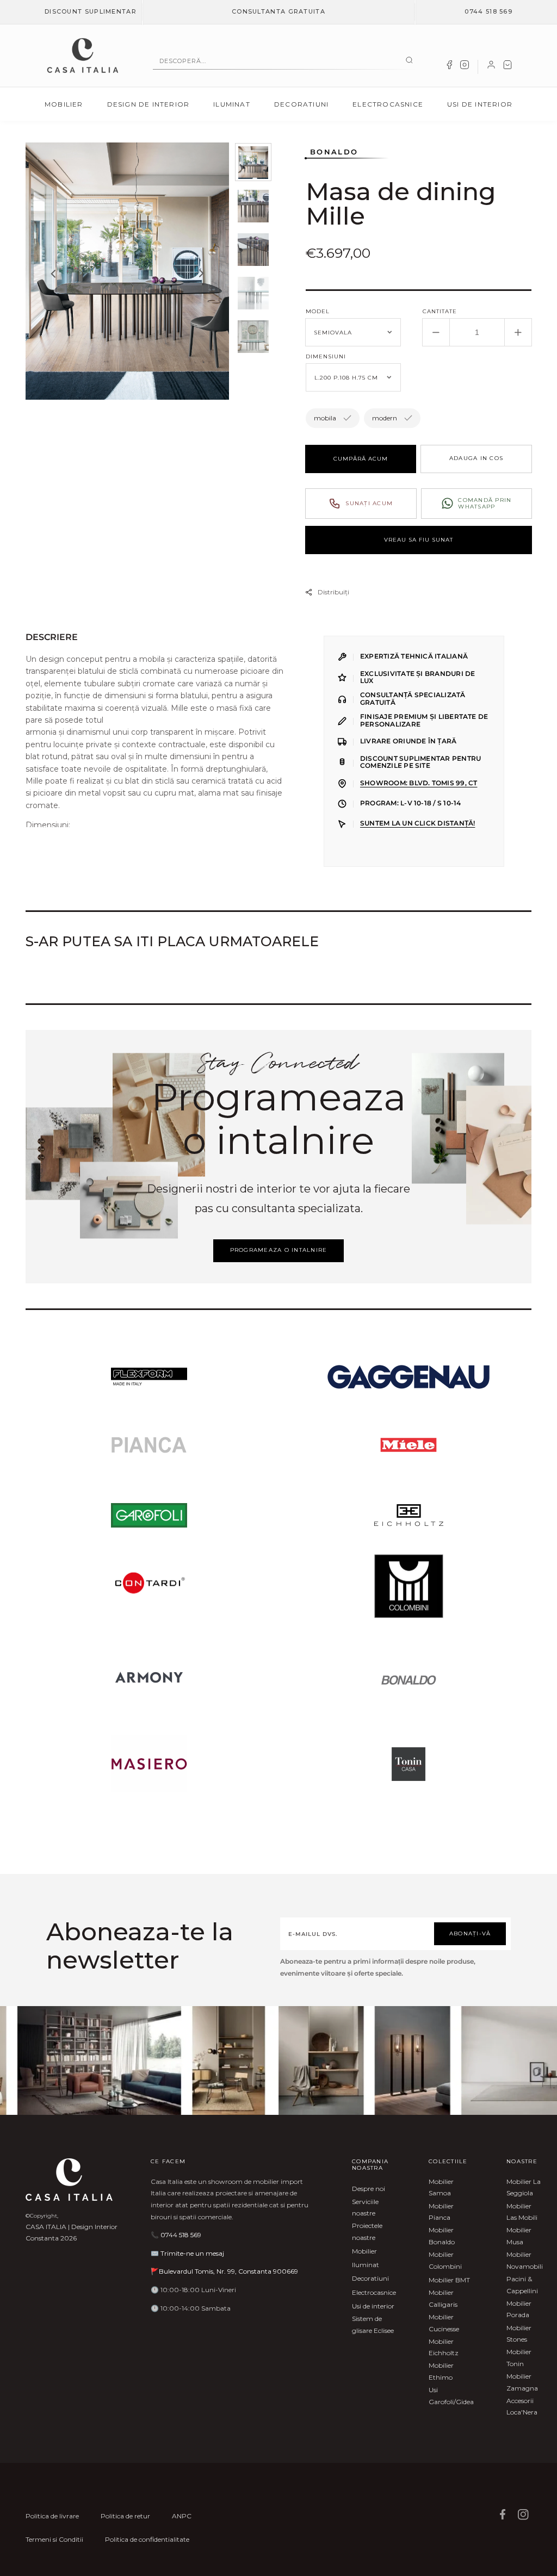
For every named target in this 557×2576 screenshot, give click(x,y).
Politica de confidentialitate (147, 2539)
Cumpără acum (361, 459)
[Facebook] (449, 67)
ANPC (182, 2516)
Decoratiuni (301, 104)
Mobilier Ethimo (441, 2371)
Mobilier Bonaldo (442, 2236)
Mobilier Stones (519, 2334)
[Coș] (508, 67)
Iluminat (232, 104)
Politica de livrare (52, 2516)
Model (318, 311)
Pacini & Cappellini (522, 2285)
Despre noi (369, 2189)
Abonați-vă (470, 1933)
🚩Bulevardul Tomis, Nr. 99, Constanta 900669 (224, 2271)
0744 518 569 (488, 11)
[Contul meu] (491, 67)
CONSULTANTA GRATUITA (278, 11)
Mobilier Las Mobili (522, 2212)
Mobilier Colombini (445, 2260)
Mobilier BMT (449, 2280)
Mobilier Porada (519, 2309)
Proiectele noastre (367, 2232)
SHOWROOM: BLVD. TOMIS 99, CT (419, 783)
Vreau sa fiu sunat (419, 540)
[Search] (409, 61)
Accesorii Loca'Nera (522, 2407)
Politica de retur (125, 2516)
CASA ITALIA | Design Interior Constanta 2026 (72, 2233)
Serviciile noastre (365, 2208)
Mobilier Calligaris (443, 2298)
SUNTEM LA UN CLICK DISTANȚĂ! (417, 823)
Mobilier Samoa (441, 2187)
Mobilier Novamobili (525, 2260)
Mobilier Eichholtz (444, 2347)
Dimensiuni (326, 356)
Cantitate (440, 311)
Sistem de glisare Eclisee (373, 2324)
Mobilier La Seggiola (524, 2187)
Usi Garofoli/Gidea (451, 2396)
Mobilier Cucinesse (444, 2323)
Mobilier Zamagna (522, 2382)
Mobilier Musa (519, 2236)
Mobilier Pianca (441, 2212)
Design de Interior (148, 104)
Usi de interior (480, 104)
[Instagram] (465, 67)
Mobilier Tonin (519, 2358)
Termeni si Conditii (54, 2539)
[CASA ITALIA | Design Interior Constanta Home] (83, 55)
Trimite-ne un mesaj (192, 2253)
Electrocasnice (388, 104)
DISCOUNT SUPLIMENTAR (91, 11)
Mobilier (64, 104)
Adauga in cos (476, 458)
